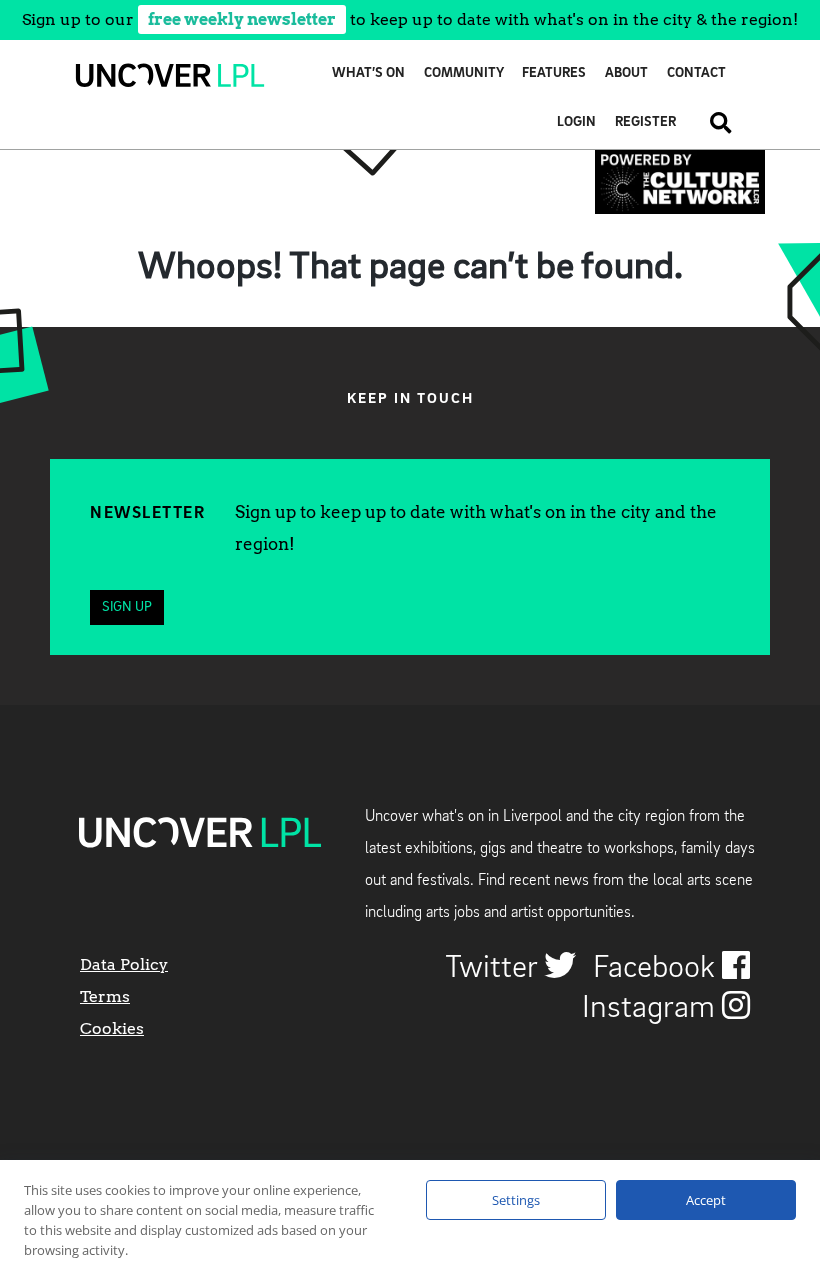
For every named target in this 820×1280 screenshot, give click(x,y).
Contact (696, 73)
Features (554, 73)
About (626, 73)
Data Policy (124, 964)
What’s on (368, 73)
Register (645, 122)
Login (576, 122)
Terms (105, 996)
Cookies (112, 1028)
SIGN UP (127, 607)
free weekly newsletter (242, 19)
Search (713, 122)
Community (464, 73)
